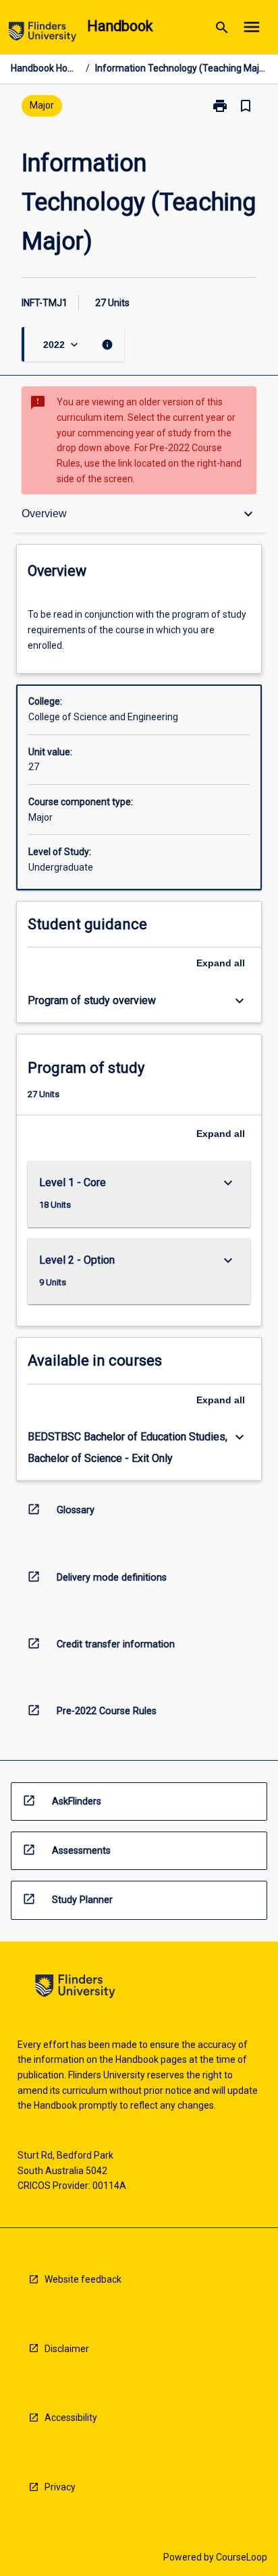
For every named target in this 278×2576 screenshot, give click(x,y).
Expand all (221, 963)
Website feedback (83, 2279)
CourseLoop (242, 2557)
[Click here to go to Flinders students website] (43, 34)
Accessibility (71, 2418)
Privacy (60, 2487)
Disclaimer (67, 2349)
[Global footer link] (75, 1988)
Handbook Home (46, 68)
